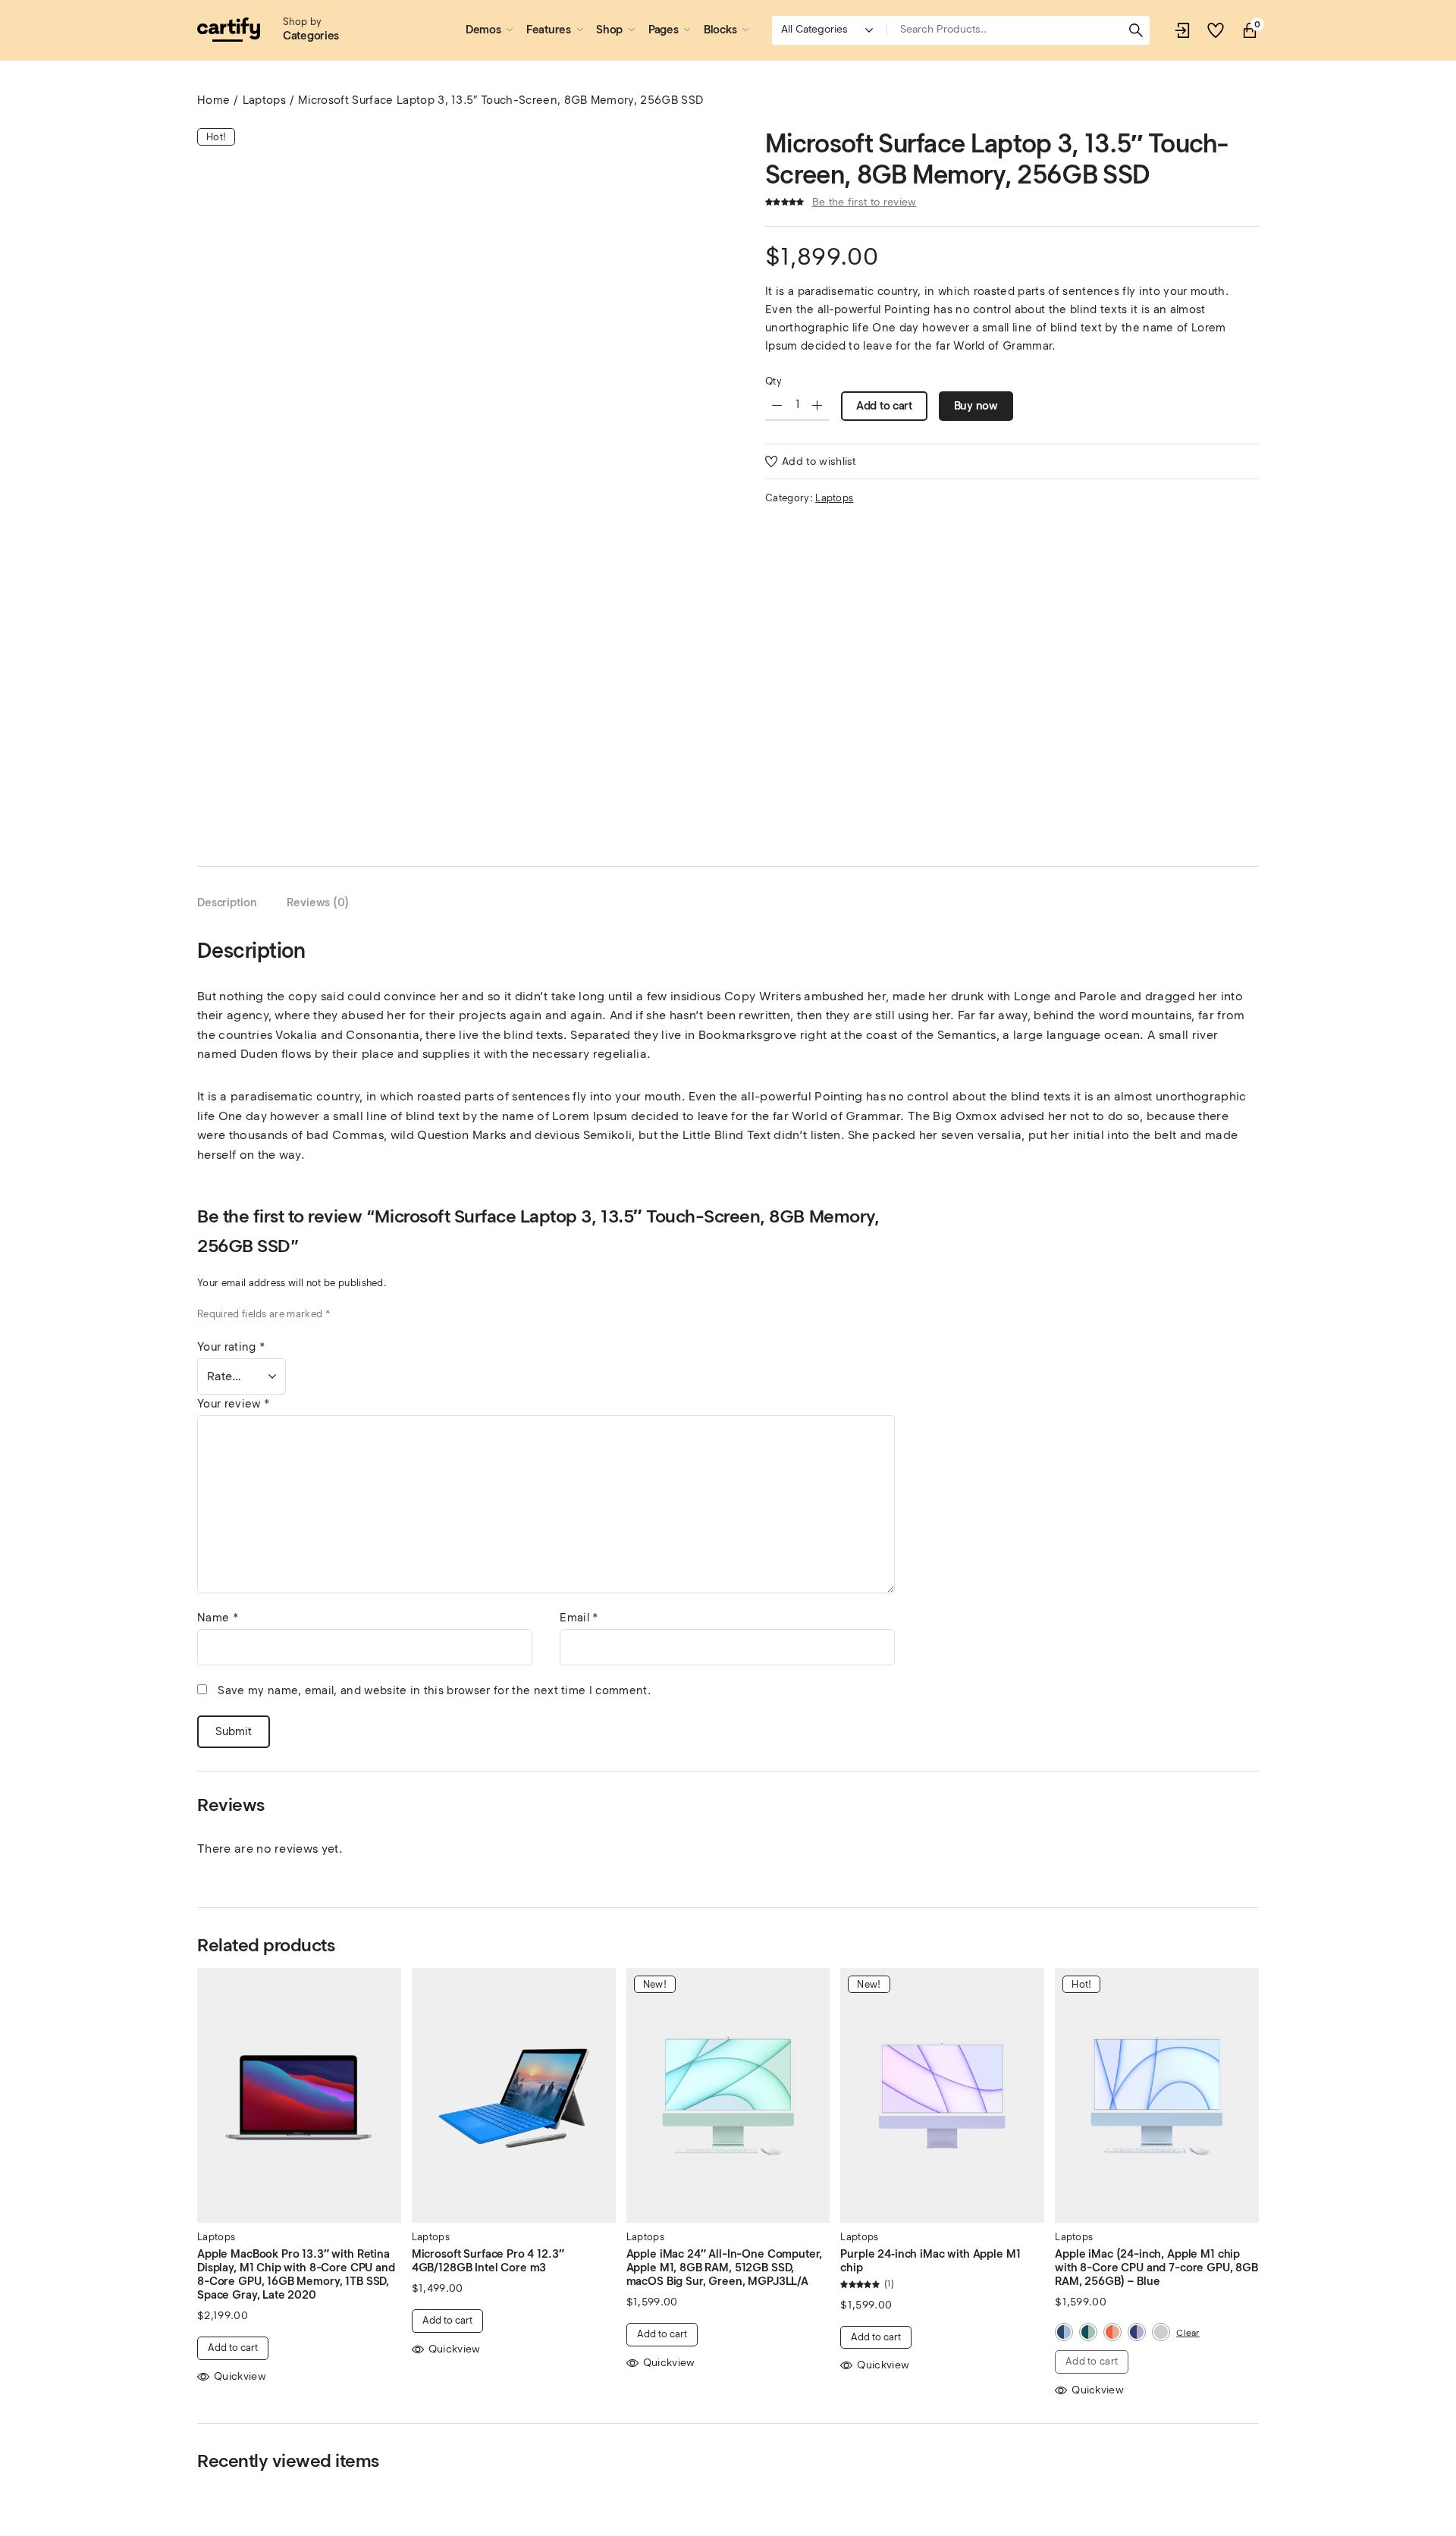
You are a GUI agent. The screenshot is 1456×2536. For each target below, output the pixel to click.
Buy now (976, 406)
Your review (234, 1404)
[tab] (227, 902)
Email (579, 1618)
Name (218, 1618)
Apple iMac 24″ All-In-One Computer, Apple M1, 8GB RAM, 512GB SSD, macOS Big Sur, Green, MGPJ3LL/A (725, 2268)
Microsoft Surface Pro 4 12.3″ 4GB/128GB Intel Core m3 (488, 2261)
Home (213, 100)
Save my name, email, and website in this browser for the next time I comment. (434, 1690)
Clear (1188, 2332)
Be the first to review (864, 202)
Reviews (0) (318, 902)
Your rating (231, 1347)
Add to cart (884, 406)
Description (227, 902)
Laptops (264, 100)
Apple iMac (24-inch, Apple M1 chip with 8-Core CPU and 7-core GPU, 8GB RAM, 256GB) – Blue (1156, 2268)
